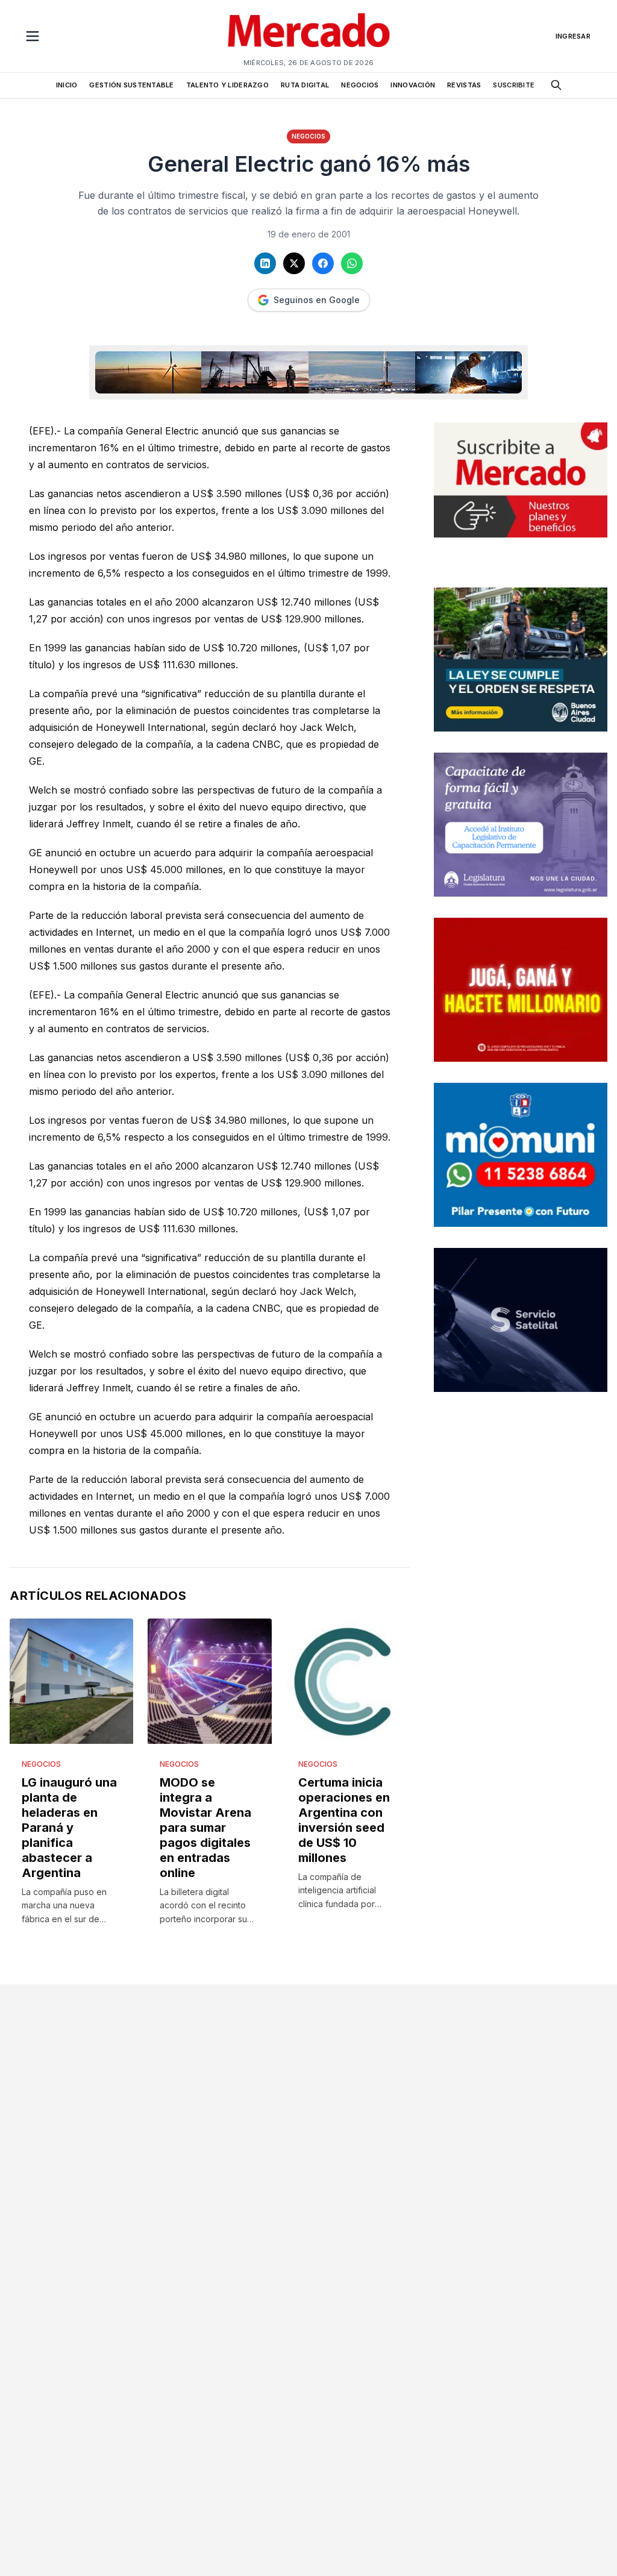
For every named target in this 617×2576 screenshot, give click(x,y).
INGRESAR (573, 36)
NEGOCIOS (360, 85)
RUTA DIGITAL (305, 85)
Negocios (308, 136)
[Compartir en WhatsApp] (352, 263)
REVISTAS (464, 85)
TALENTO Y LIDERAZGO (227, 85)
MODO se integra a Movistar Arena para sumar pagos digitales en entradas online (205, 1828)
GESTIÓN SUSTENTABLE (131, 85)
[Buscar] (556, 85)
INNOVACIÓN (413, 85)
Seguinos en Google (317, 300)
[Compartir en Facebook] (323, 263)
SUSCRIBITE (514, 85)
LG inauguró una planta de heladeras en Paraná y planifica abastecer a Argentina (69, 1828)
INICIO (67, 85)
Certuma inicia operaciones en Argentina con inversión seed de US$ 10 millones (344, 1820)
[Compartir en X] (294, 263)
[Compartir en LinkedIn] (265, 263)
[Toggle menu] (33, 36)
